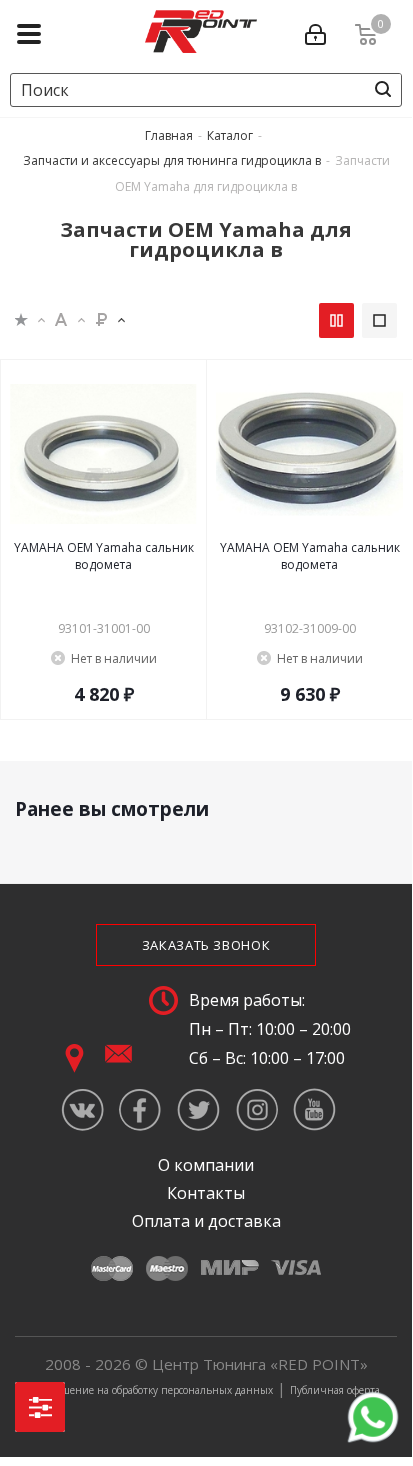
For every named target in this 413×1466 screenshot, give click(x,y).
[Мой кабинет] (320, 31)
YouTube (314, 1109)
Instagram (256, 1109)
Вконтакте (82, 1109)
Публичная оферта (335, 1390)
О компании (206, 1165)
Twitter (198, 1109)
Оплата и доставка (206, 1221)
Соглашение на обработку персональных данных (153, 1390)
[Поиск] (383, 89)
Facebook (140, 1109)
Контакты (206, 1193)
